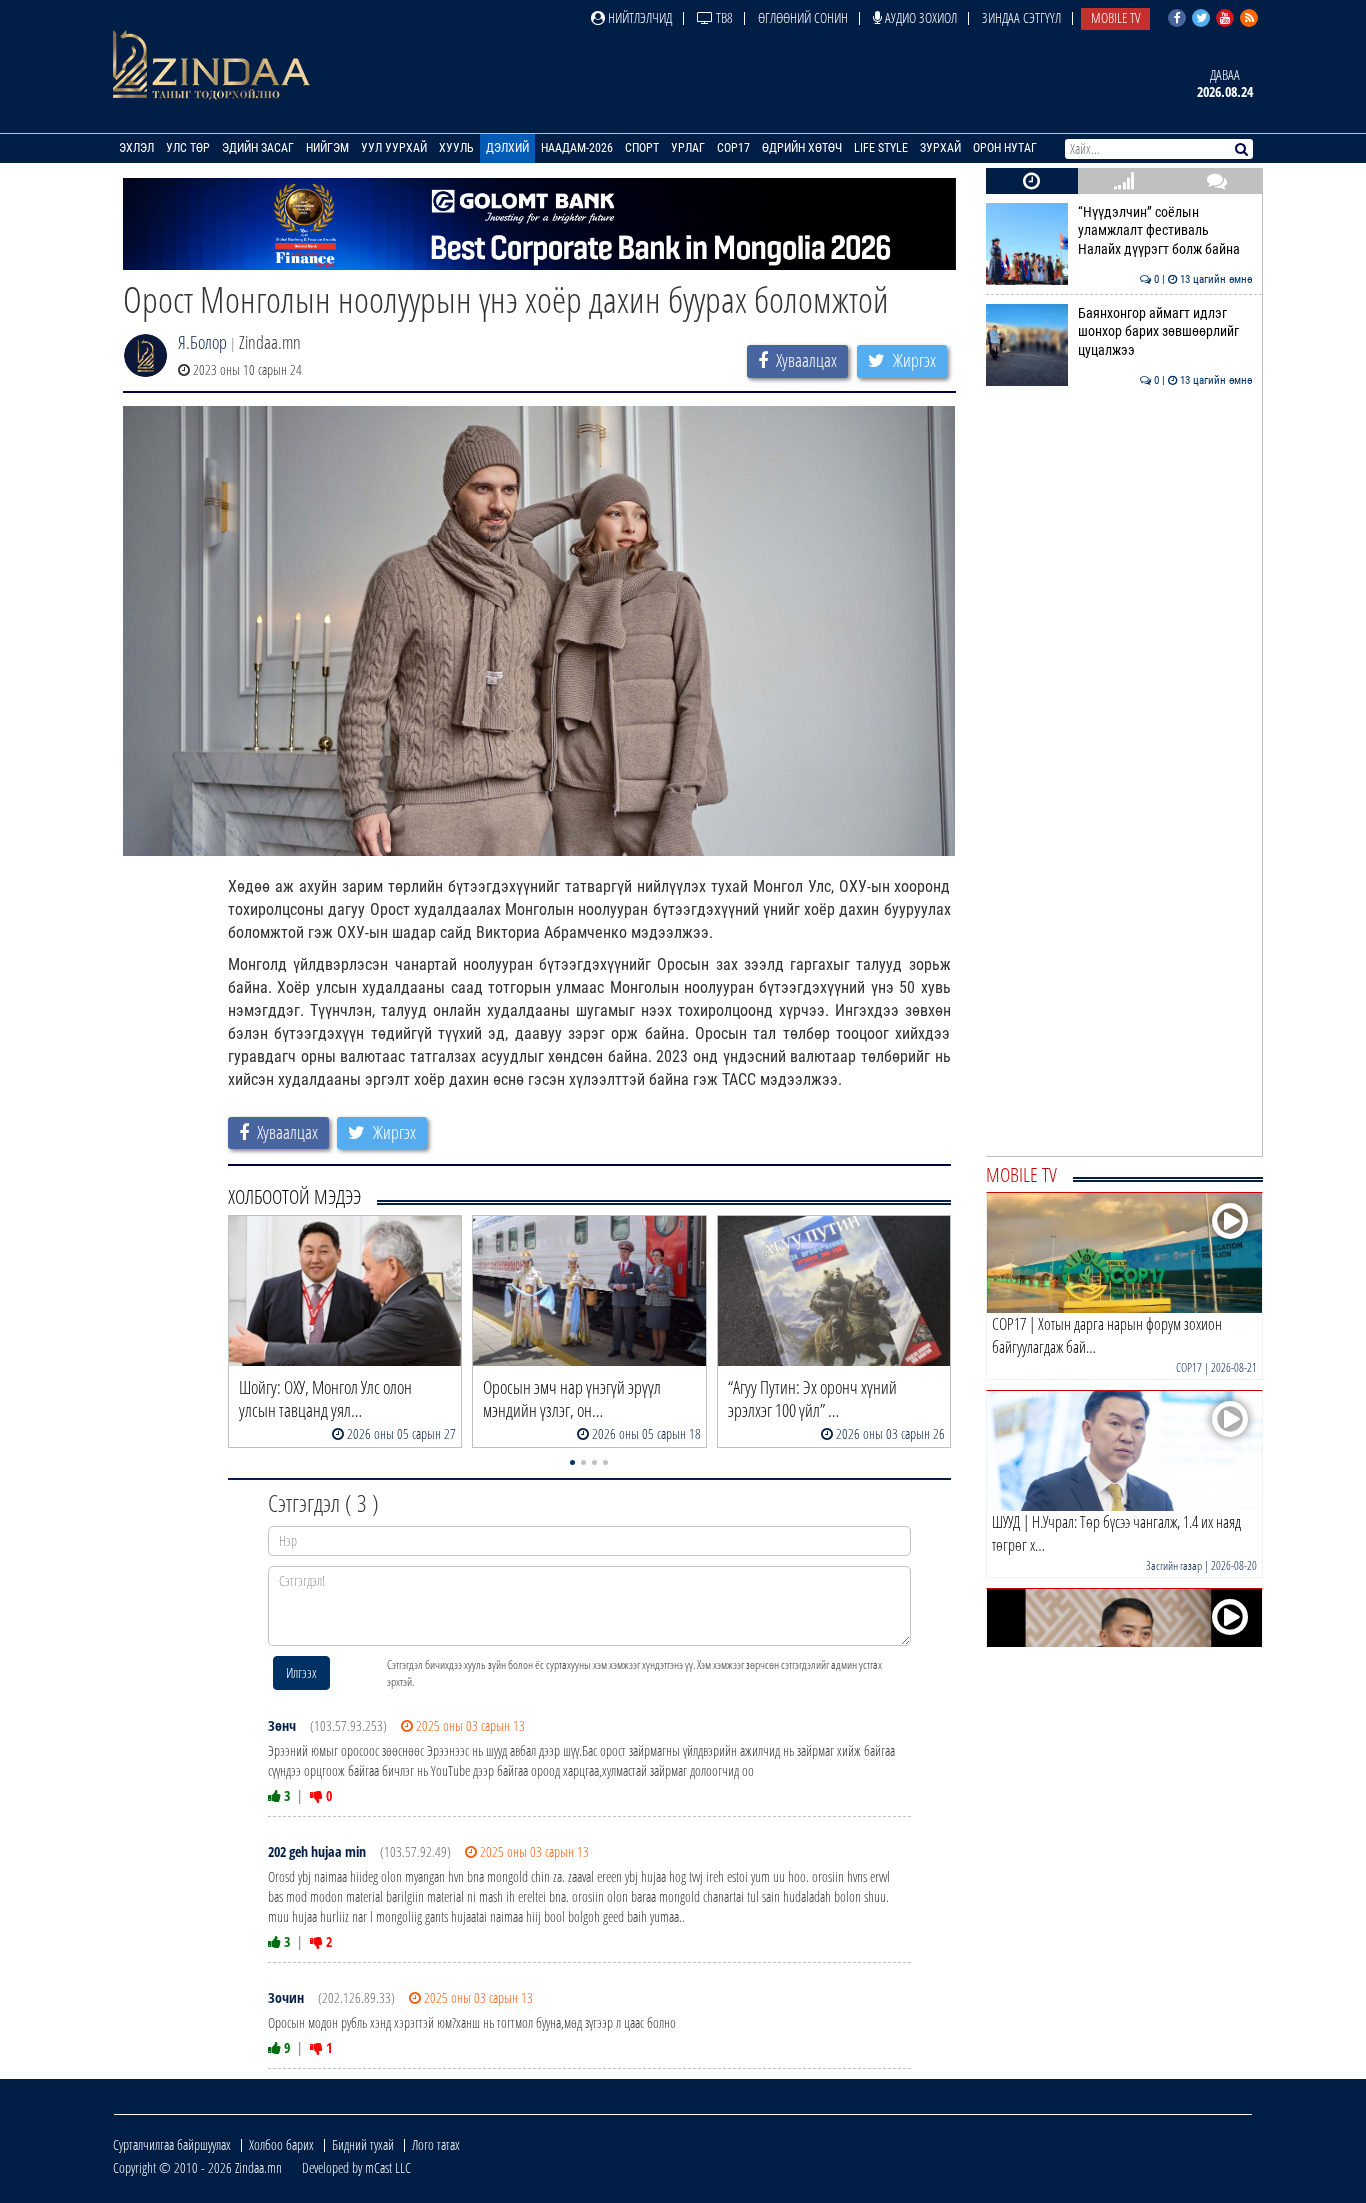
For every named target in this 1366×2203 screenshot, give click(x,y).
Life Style (881, 148)
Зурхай (940, 148)
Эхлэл (136, 148)
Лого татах (436, 2144)
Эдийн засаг (258, 148)
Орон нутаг (1005, 148)
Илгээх (301, 1672)
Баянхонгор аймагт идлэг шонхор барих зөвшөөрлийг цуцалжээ (1165, 332)
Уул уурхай (394, 148)
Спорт (642, 148)
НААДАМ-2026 (577, 148)
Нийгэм (327, 148)
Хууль (456, 148)
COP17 (733, 148)
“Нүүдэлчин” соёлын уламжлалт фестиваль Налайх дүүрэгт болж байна (1165, 231)
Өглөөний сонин (803, 17)
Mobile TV (1115, 17)
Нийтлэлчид (638, 17)
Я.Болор (202, 342)
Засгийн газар (1174, 1565)
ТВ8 (723, 17)
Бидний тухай (363, 2144)
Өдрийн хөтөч (802, 148)
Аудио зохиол (919, 17)
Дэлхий (507, 148)
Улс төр (188, 148)
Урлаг (688, 148)
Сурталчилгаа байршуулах (172, 2144)
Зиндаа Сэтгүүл (1021, 17)
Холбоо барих (281, 2144)
